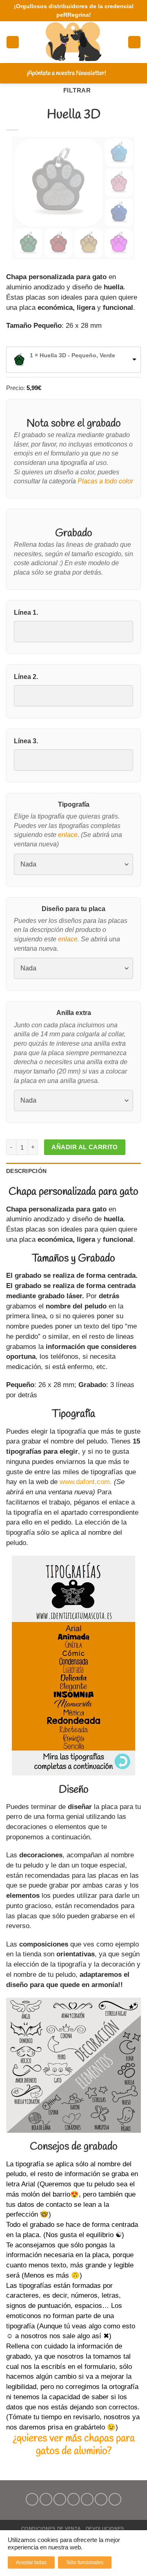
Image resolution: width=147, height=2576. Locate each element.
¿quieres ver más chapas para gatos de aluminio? (74, 2445)
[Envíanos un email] (74, 2499)
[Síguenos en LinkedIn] (101, 2499)
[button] (13, 42)
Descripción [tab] (26, 1171)
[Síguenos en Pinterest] (87, 2499)
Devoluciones (105, 2529)
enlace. (69, 939)
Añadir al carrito (85, 1147)
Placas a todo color (105, 481)
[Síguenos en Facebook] (32, 2499)
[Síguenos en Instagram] (46, 2499)
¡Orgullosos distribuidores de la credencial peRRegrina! (74, 10)
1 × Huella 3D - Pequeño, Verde (72, 355)
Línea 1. (26, 612)
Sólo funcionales (85, 2562)
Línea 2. (26, 677)
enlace (68, 835)
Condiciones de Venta (51, 2529)
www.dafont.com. (86, 1482)
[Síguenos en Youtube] (115, 2499)
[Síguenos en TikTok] (60, 2499)
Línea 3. (26, 741)
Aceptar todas (31, 2562)
